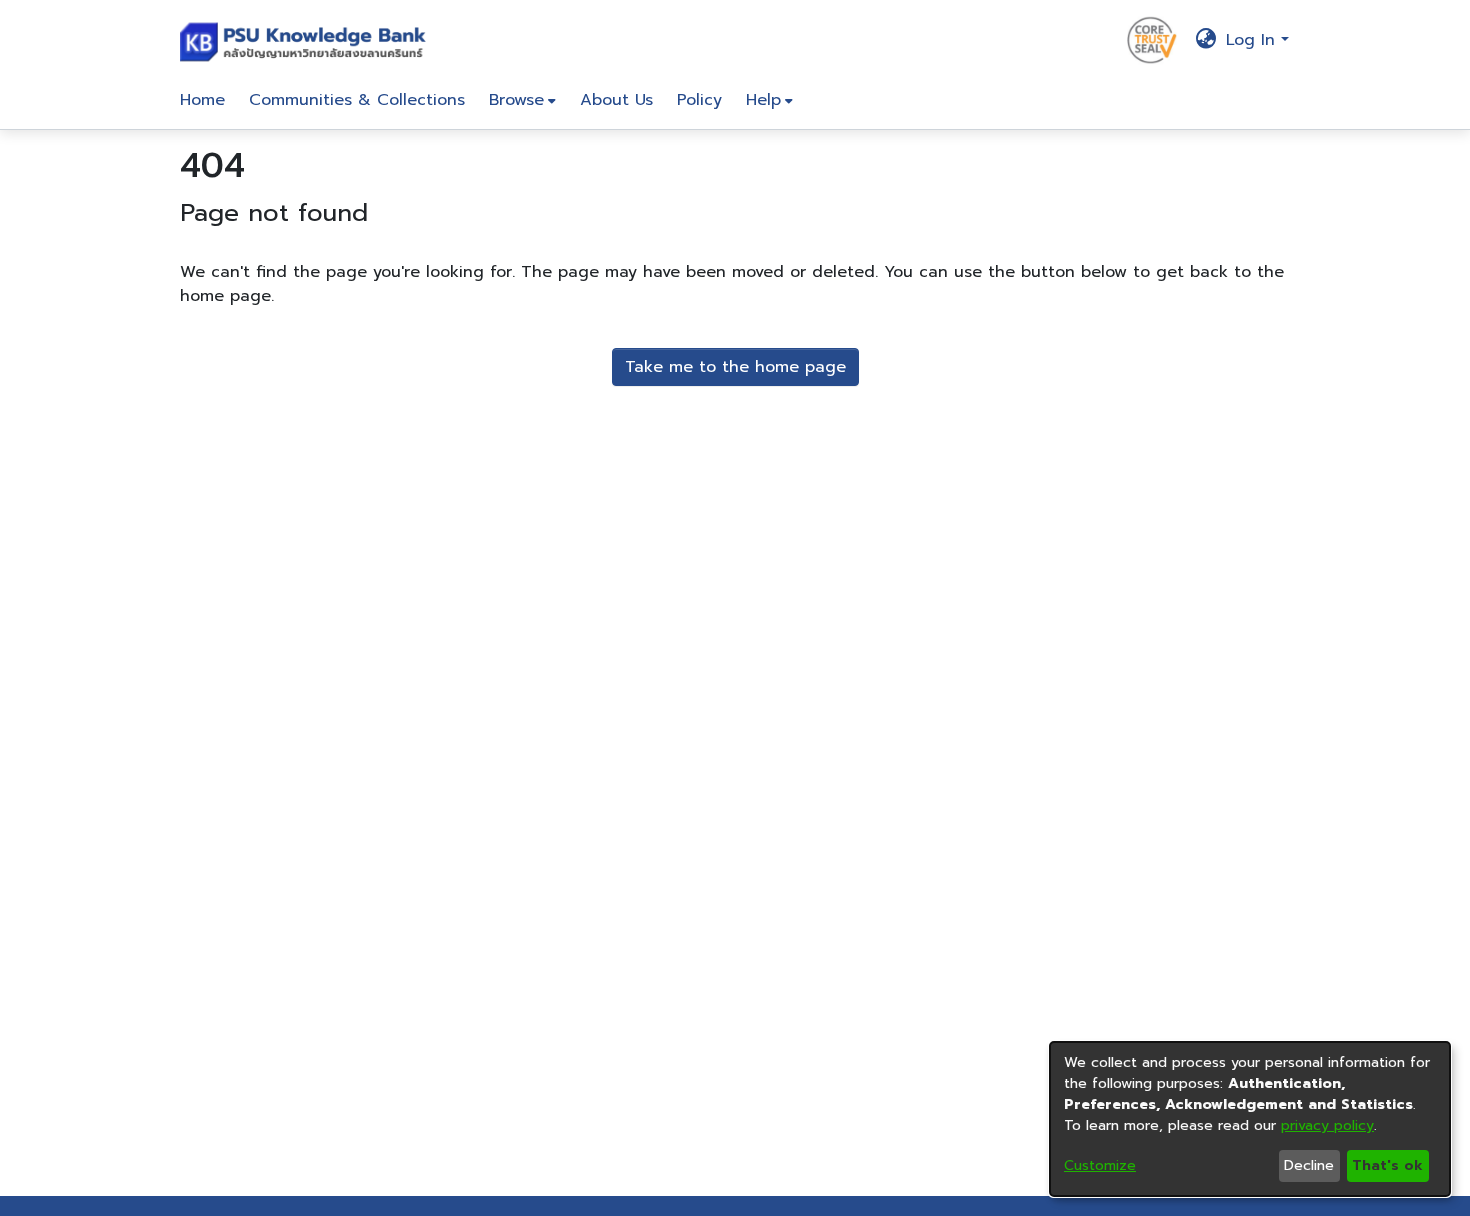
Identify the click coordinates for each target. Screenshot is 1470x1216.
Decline (1309, 1165)
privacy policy (1327, 1125)
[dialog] (1250, 1119)
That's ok (1387, 1165)
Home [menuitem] (202, 100)
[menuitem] (522, 100)
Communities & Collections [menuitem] (357, 100)
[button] (307, 40)
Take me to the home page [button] (735, 367)
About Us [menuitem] (616, 100)
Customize (1100, 1165)
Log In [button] (1253, 40)
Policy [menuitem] (699, 100)
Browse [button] (516, 100)
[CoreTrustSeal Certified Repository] (1152, 39)
